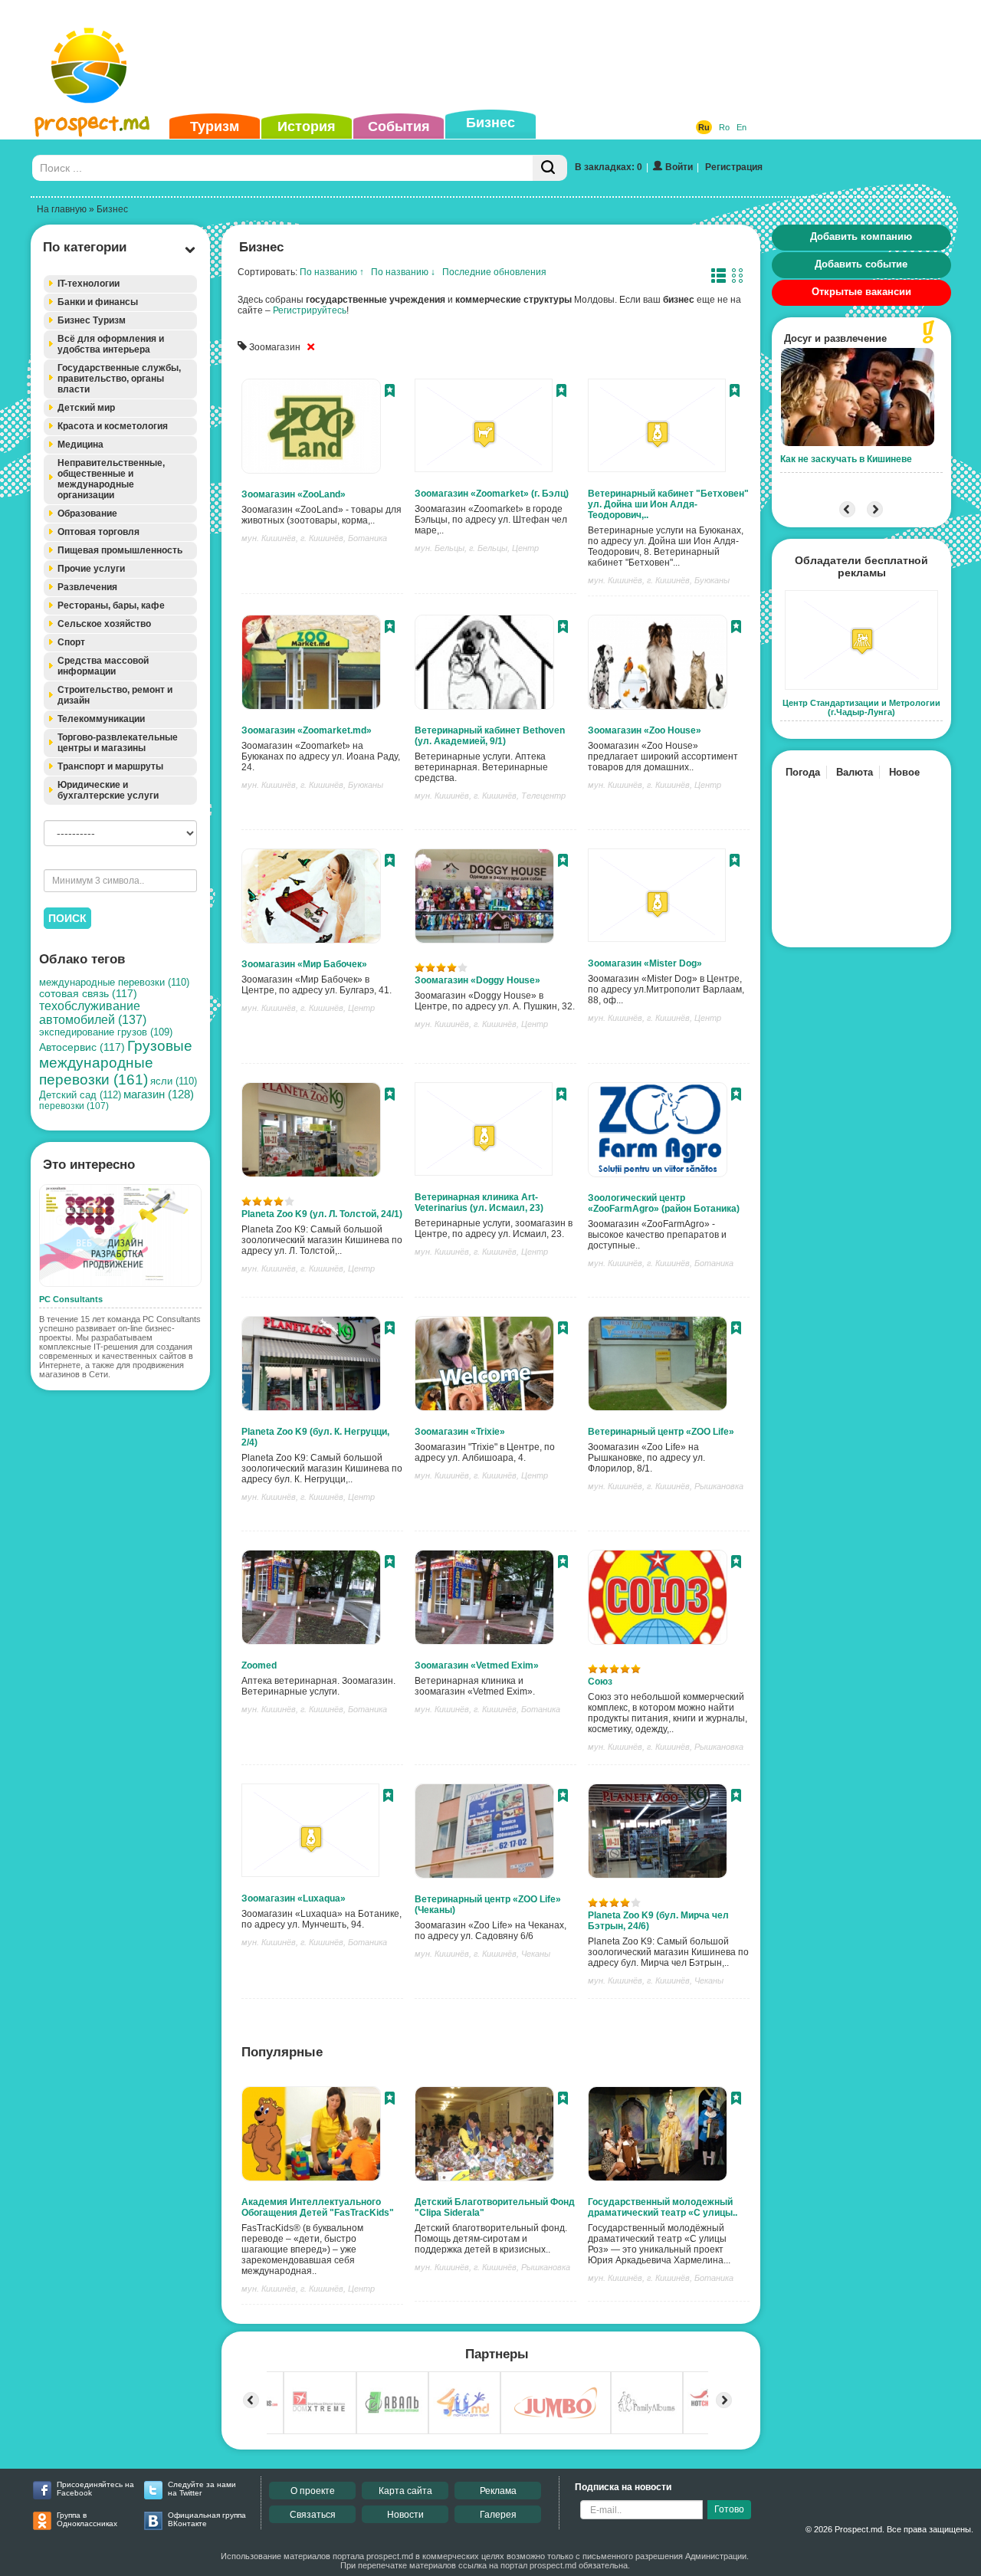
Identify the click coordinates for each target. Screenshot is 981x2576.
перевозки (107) (74, 1106)
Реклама (498, 2491)
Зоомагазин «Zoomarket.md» (307, 730)
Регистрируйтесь (310, 310)
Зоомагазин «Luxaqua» (294, 1898)
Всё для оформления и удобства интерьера (111, 344)
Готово (729, 2509)
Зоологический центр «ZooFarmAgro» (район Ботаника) (664, 1203)
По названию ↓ (403, 272)
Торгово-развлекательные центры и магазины (118, 743)
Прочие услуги (91, 569)
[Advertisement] (467, 57)
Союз (600, 1682)
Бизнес (490, 123)
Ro (724, 127)
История (307, 126)
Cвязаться (313, 2515)
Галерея (498, 2515)
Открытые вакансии (861, 292)
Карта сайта (405, 2491)
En (741, 127)
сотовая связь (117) (88, 994)
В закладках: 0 (609, 167)
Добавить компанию (861, 236)
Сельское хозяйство (104, 624)
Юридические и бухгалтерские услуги (108, 790)
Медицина (80, 445)
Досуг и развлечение (835, 338)
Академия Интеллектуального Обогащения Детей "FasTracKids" (318, 2207)
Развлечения (87, 587)
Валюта (855, 772)
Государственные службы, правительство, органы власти (119, 379)
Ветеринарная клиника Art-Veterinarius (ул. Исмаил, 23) (479, 1203)
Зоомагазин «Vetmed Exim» (477, 1665)
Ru (704, 127)
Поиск (67, 918)
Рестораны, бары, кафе (111, 605)
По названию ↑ (332, 272)
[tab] (120, 284)
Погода (803, 772)
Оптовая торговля (98, 532)
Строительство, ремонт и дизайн (115, 695)
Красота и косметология (113, 426)
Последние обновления (494, 272)
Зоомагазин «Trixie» (460, 1432)
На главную (62, 209)
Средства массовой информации (103, 666)
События (399, 126)
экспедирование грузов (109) (106, 1032)
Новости (405, 2515)
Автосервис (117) (82, 1047)
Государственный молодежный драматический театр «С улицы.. (663, 2207)
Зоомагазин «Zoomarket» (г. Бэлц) (492, 494)
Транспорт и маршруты (110, 766)
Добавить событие (861, 264)
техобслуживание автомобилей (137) (93, 1013)
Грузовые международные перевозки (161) (116, 1063)
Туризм (215, 126)
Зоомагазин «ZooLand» (294, 494)
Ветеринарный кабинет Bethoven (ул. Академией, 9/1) (490, 736)
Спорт (71, 642)
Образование (87, 514)
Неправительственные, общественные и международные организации (111, 479)
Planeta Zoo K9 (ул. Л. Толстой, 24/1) (322, 1214)
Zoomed (259, 1665)
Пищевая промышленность (120, 550)
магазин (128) (159, 1094)
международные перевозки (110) (114, 982)
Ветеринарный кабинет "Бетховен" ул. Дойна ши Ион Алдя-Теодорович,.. (668, 504)
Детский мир (86, 408)
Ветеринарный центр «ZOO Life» (661, 1432)
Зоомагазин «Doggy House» (477, 980)
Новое (904, 772)
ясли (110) (174, 1081)
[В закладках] (390, 392)
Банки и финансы (98, 302)
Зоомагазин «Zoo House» (645, 730)
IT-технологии (89, 284)
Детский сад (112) (80, 1095)
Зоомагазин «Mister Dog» (645, 963)
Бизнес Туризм (92, 320)
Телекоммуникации (101, 719)
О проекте (313, 2491)
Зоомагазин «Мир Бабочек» (304, 964)
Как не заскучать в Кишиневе (846, 459)
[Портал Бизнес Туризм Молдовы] (92, 81)
